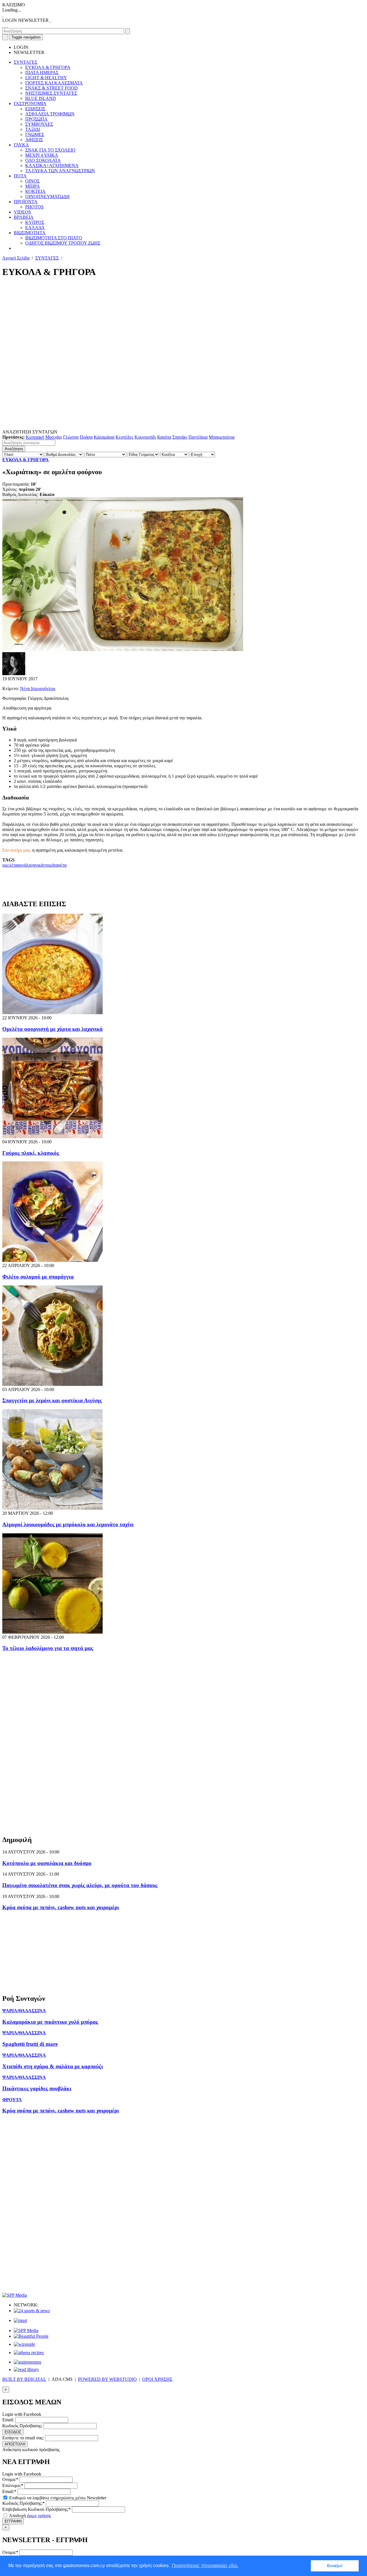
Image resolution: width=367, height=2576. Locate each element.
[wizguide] (24, 2344)
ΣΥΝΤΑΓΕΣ (26, 62)
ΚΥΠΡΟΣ (35, 222)
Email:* (9, 2491)
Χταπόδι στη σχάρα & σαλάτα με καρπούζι (53, 2066)
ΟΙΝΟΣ (32, 181)
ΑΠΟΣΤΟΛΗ (15, 2444)
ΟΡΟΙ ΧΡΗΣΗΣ (157, 2379)
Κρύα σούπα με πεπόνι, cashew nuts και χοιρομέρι (61, 1907)
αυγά (22, 865)
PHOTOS (34, 207)
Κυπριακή (35, 437)
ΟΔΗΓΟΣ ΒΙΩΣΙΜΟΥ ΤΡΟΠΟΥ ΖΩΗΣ (63, 243)
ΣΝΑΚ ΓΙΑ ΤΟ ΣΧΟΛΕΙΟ (50, 150)
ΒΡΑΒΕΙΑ (24, 217)
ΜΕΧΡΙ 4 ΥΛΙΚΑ (42, 155)
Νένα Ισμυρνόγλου (38, 688)
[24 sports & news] (32, 2311)
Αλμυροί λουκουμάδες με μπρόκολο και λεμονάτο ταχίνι (68, 1524)
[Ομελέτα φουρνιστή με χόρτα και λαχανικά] (52, 1013)
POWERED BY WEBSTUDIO (107, 2379)
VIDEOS (22, 212)
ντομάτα (50, 865)
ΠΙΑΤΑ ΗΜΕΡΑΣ (42, 72)
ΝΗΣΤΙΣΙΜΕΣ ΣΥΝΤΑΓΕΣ (51, 93)
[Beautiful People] (31, 2336)
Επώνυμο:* (13, 2485)
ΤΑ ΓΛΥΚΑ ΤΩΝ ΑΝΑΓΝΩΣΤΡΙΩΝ (60, 171)
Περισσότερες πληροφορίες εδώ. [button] (205, 2566)
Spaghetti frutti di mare (30, 2044)
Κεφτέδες (124, 437)
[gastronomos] (28, 2362)
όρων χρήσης (39, 2516)
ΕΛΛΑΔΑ (35, 227)
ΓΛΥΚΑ (21, 145)
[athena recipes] (29, 2353)
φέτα (62, 865)
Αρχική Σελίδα (16, 258)
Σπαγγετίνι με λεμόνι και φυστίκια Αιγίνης (52, 1400)
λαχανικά (35, 865)
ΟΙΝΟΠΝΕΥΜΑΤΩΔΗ (47, 196)
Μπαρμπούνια (222, 437)
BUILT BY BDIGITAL (24, 2379)
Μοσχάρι (54, 437)
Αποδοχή (30, 2516)
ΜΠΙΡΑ (33, 186)
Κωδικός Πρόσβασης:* (24, 2503)
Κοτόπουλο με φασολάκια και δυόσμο (47, 1863)
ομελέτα (10, 865)
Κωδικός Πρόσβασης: (22, 2426)
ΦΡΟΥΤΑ (12, 2100)
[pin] (7, 25)
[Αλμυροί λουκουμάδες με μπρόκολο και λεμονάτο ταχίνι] (52, 1508)
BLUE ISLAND (41, 98)
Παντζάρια (198, 437)
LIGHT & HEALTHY (46, 78)
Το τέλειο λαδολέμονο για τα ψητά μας (48, 1648)
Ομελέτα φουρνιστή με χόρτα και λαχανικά (52, 1029)
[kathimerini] (26, 2330)
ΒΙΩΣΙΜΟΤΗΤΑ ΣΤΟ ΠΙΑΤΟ (54, 238)
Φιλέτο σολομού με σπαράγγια (38, 1277)
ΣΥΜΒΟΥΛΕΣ (39, 124)
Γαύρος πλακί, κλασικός (31, 1153)
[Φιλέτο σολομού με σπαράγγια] (52, 1260)
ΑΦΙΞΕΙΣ (34, 140)
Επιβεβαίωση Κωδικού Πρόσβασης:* (37, 2509)
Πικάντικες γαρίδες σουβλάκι (37, 2088)
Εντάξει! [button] (335, 2566)
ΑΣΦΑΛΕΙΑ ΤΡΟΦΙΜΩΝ (50, 114)
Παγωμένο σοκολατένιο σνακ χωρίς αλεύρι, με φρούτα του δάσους (80, 1885)
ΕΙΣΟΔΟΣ (13, 2432)
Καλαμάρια (104, 437)
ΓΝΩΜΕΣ (35, 134)
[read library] (26, 2369)
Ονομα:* (10, 2479)
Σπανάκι (180, 437)
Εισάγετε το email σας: (23, 2438)
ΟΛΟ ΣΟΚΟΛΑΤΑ (43, 160)
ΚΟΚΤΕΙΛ (35, 191)
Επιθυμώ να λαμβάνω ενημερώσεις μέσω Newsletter (57, 2498)
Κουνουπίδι (145, 437)
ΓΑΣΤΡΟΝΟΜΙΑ (30, 103)
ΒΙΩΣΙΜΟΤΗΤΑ (30, 233)
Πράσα (86, 437)
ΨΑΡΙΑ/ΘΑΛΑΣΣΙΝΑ (24, 2011)
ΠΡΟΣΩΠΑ (36, 119)
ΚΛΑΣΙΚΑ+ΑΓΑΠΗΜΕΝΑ (52, 165)
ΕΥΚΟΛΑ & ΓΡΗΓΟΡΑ (48, 67)
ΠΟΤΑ (20, 176)
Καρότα (164, 437)
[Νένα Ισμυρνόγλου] (14, 674)
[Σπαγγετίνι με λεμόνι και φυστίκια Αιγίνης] (52, 1384)
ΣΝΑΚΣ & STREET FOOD (51, 88)
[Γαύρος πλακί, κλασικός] (52, 1137)
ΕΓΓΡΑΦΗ (13, 2521)
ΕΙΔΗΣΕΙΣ (35, 109)
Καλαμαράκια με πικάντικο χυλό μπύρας (50, 2022)
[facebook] (3, 25)
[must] (20, 2320)
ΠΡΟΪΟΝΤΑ (26, 202)
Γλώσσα (71, 437)
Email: (8, 2420)
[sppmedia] (15, 2295)
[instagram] (5, 25)
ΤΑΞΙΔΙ (33, 129)
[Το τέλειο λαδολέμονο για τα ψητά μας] (52, 1632)
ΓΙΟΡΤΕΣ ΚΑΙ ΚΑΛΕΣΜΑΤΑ (54, 83)
